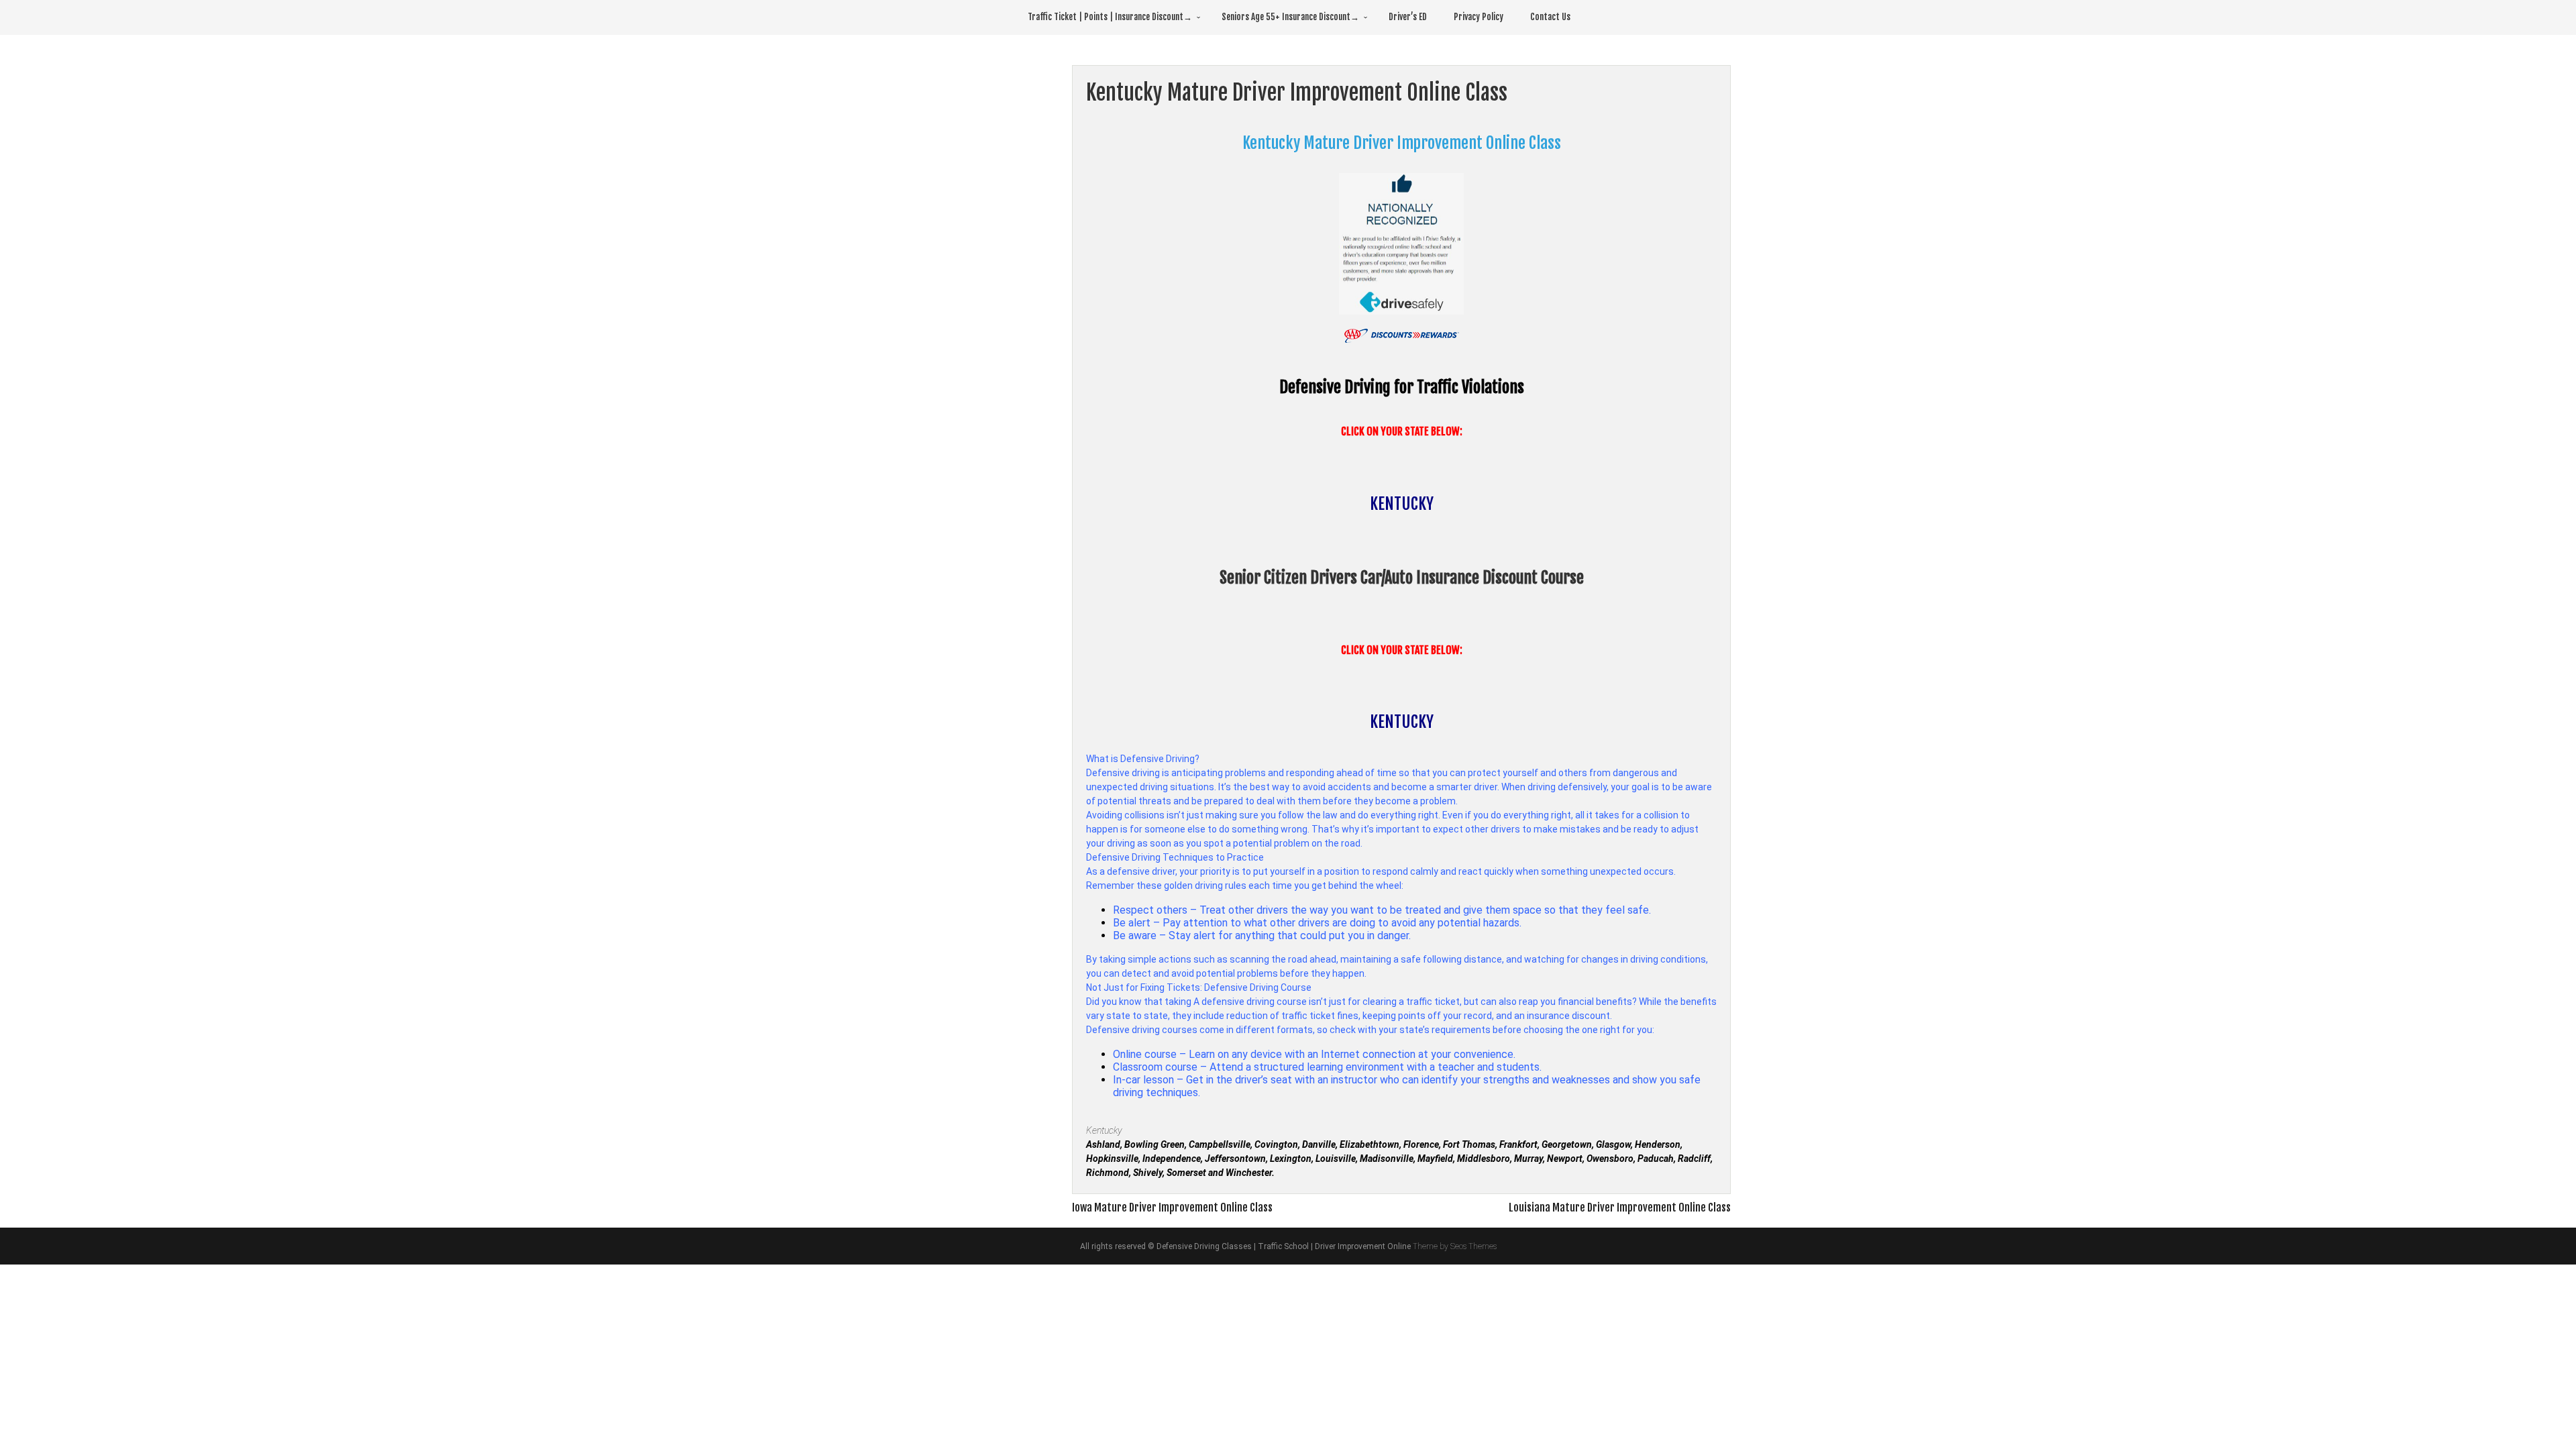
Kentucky (1104, 1130)
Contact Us (1550, 17)
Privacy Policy (1479, 17)
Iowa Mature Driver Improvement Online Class (1172, 1207)
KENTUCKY (1402, 504)
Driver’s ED (1408, 17)
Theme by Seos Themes (1455, 1246)
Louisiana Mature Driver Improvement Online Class (1620, 1207)
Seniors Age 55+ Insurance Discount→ (1290, 17)
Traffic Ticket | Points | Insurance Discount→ (1110, 17)
